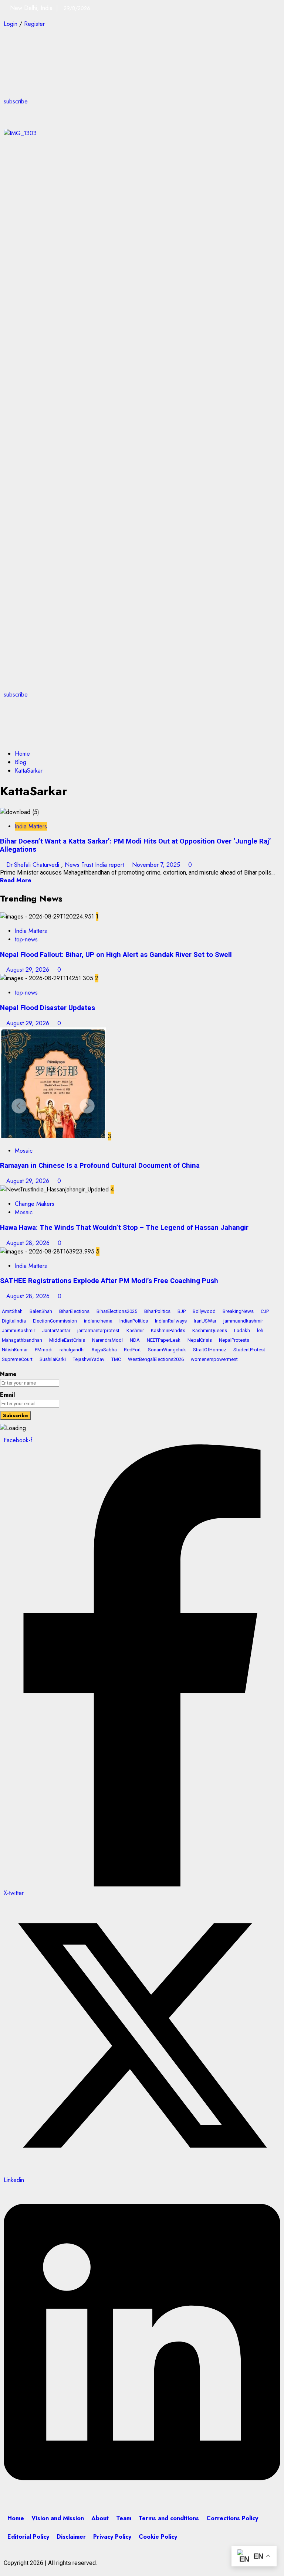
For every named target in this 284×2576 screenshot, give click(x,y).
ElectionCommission (55, 1321)
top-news (26, 939)
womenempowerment (214, 1359)
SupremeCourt (17, 1359)
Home (16, 2518)
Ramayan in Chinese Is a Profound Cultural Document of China (100, 1166)
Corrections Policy (232, 2518)
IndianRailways (171, 1321)
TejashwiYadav (89, 1359)
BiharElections (74, 1311)
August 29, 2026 (29, 970)
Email (7, 1395)
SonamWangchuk (167, 1350)
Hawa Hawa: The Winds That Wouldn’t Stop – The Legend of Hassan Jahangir (124, 1228)
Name (8, 1374)
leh (260, 1330)
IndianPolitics (134, 1321)
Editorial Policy (28, 2537)
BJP (182, 1311)
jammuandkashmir (243, 1321)
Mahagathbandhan (22, 1340)
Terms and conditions (169, 2518)
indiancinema (98, 1321)
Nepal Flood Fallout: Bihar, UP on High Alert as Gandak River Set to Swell (116, 955)
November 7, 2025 (157, 865)
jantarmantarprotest (98, 1330)
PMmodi (44, 1350)
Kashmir (135, 1330)
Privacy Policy (112, 2537)
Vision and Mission (58, 2518)
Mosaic (24, 1151)
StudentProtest (249, 1350)
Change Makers (35, 1204)
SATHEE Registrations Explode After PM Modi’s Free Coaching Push (109, 1281)
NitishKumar (15, 1350)
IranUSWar (205, 1321)
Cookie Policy (158, 2537)
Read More (16, 880)
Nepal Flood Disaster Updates (48, 1008)
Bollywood (204, 1311)
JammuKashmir (18, 1330)
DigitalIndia (14, 1321)
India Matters (31, 826)
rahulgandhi (72, 1350)
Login (11, 24)
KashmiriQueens (210, 1330)
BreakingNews (238, 1311)
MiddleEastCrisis (67, 1340)
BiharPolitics (157, 1311)
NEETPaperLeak (164, 1340)
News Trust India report (95, 865)
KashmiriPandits (168, 1330)
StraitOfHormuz (210, 1350)
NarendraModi (107, 1340)
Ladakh (242, 1330)
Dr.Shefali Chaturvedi (34, 865)
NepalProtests (234, 1340)
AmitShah (12, 1311)
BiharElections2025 (117, 1311)
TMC (116, 1359)
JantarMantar (56, 1330)
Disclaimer (71, 2537)
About (100, 2518)
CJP (265, 1311)
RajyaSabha (104, 1350)
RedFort (132, 1350)
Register (34, 24)
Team (124, 2518)
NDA (135, 1340)
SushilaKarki (53, 1359)
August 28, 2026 (29, 1243)
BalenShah (41, 1311)
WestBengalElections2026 (156, 1359)
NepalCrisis (200, 1340)
